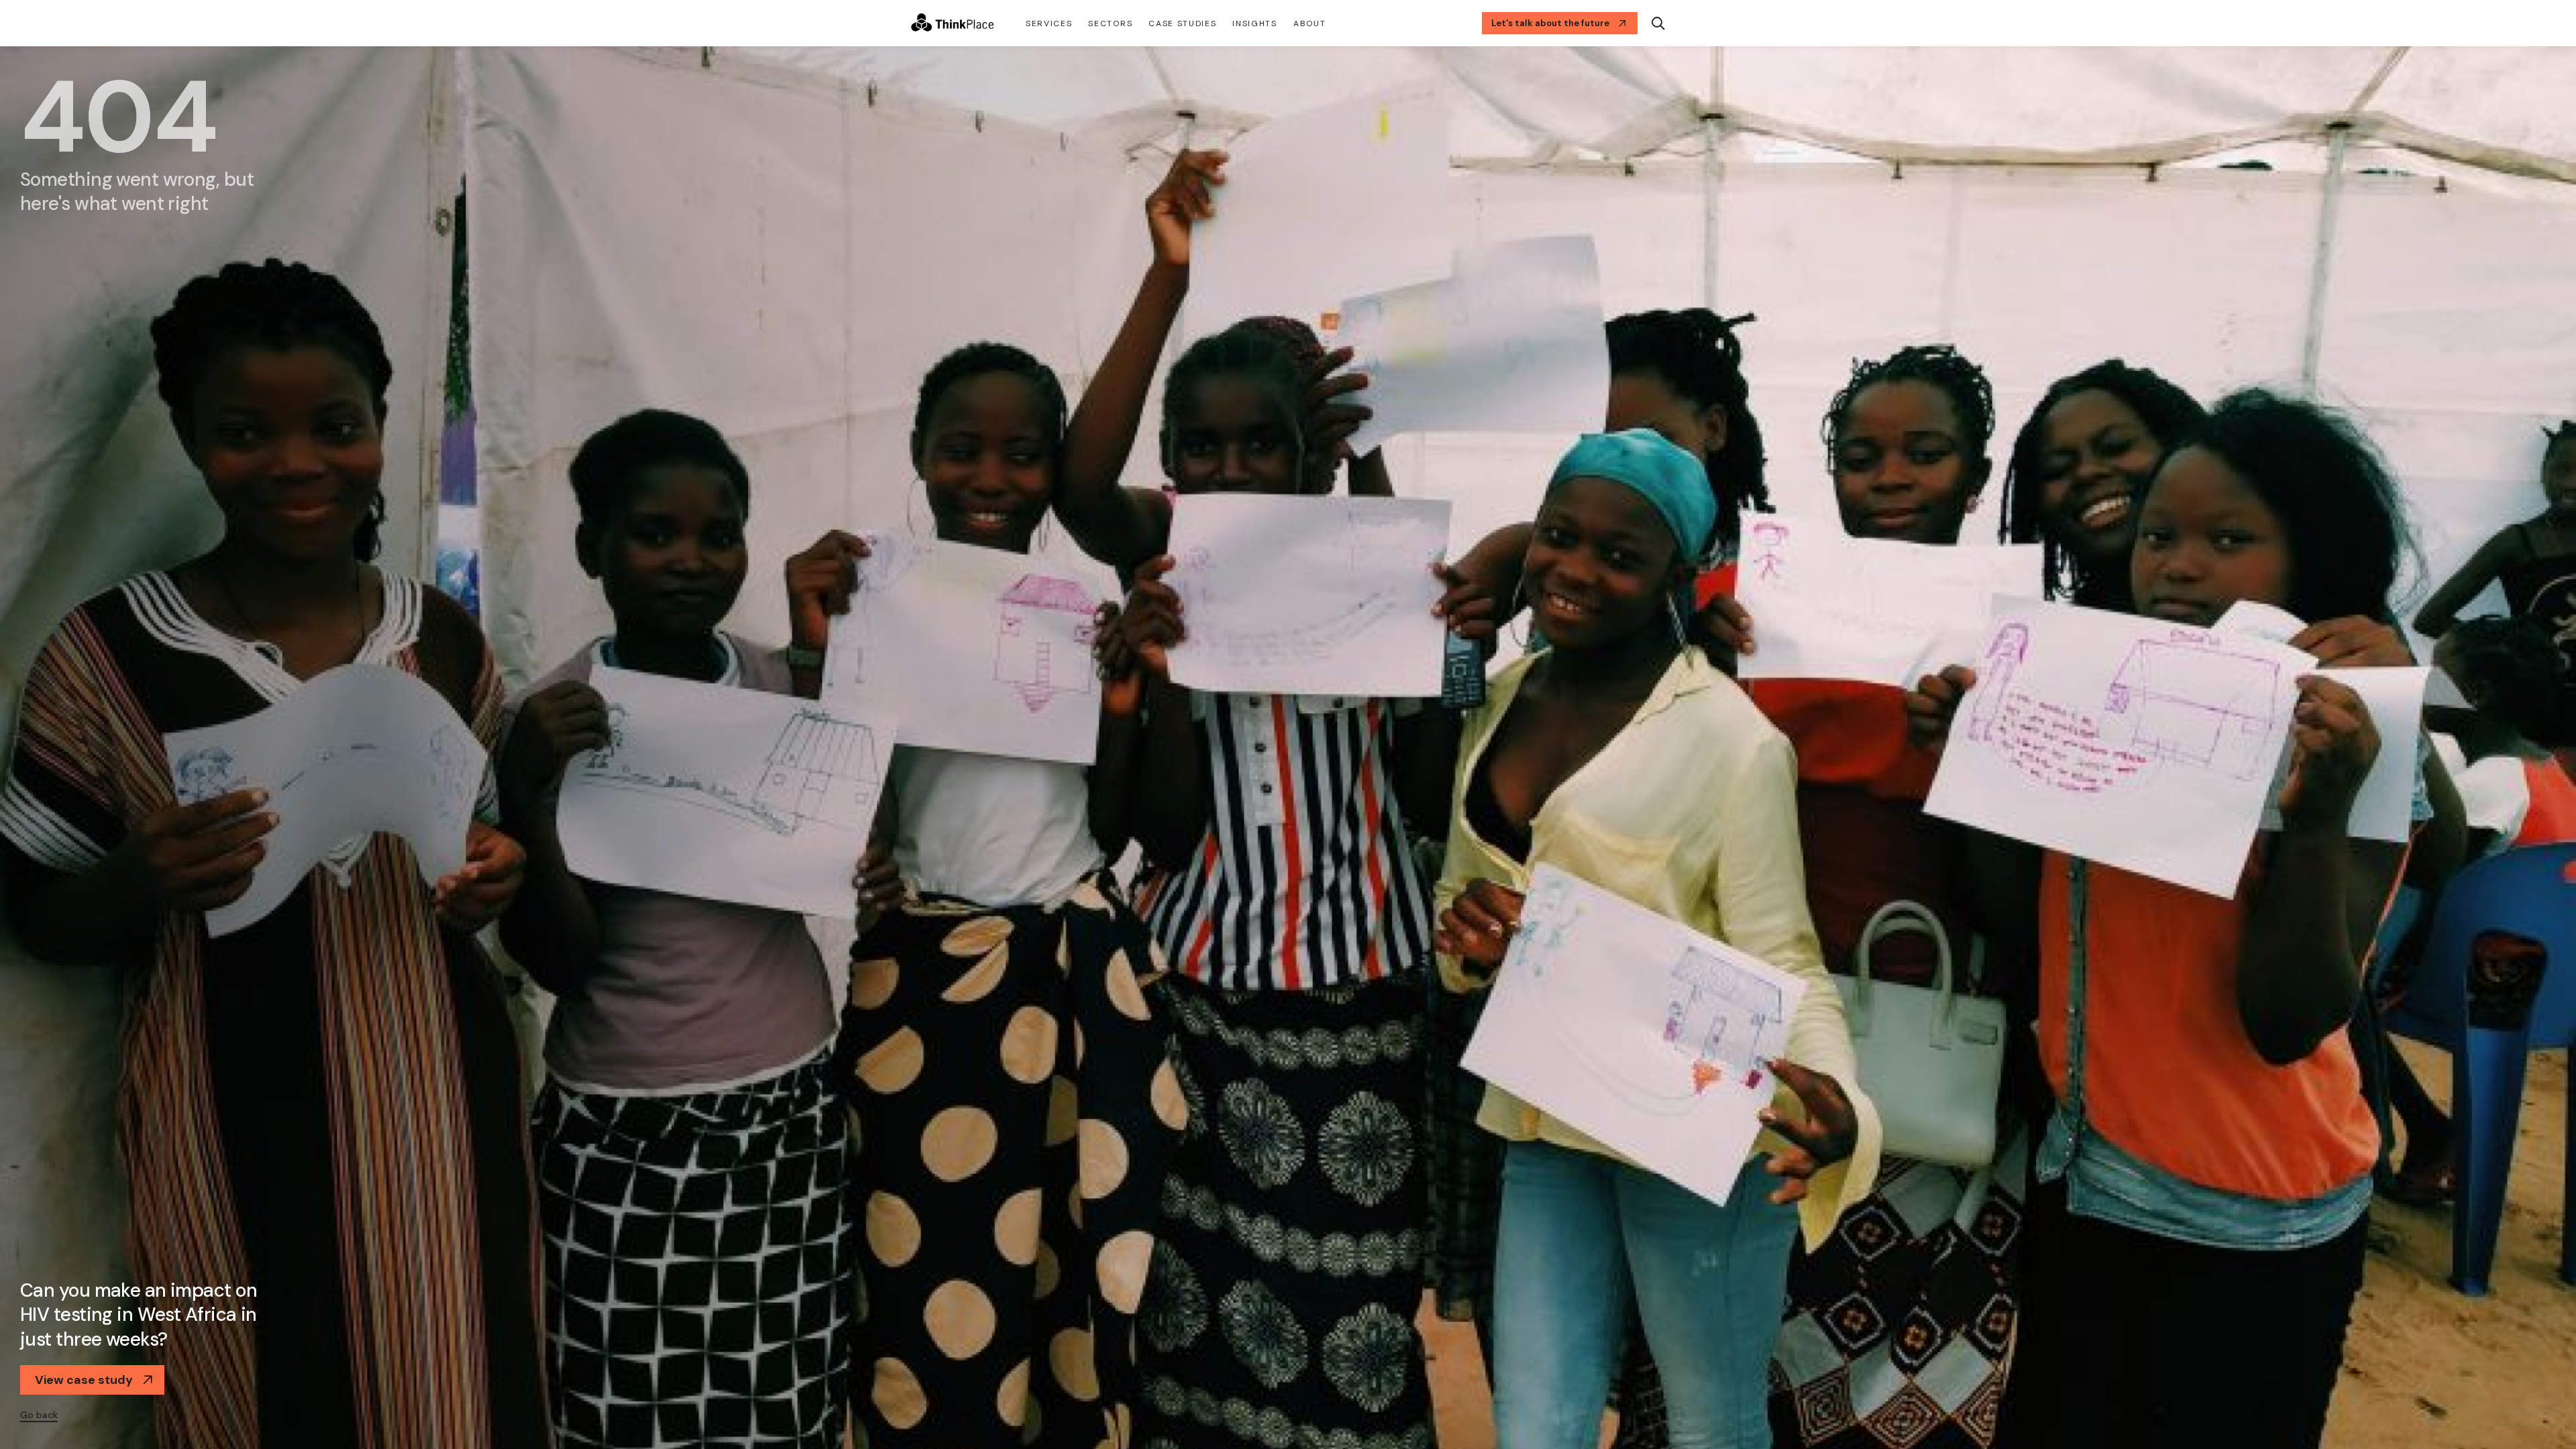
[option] (1288, 748)
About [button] (1309, 23)
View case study (84, 1380)
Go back (39, 1415)
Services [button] (1049, 23)
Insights (1254, 23)
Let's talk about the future (1550, 23)
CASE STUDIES (1182, 23)
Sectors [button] (1110, 23)
